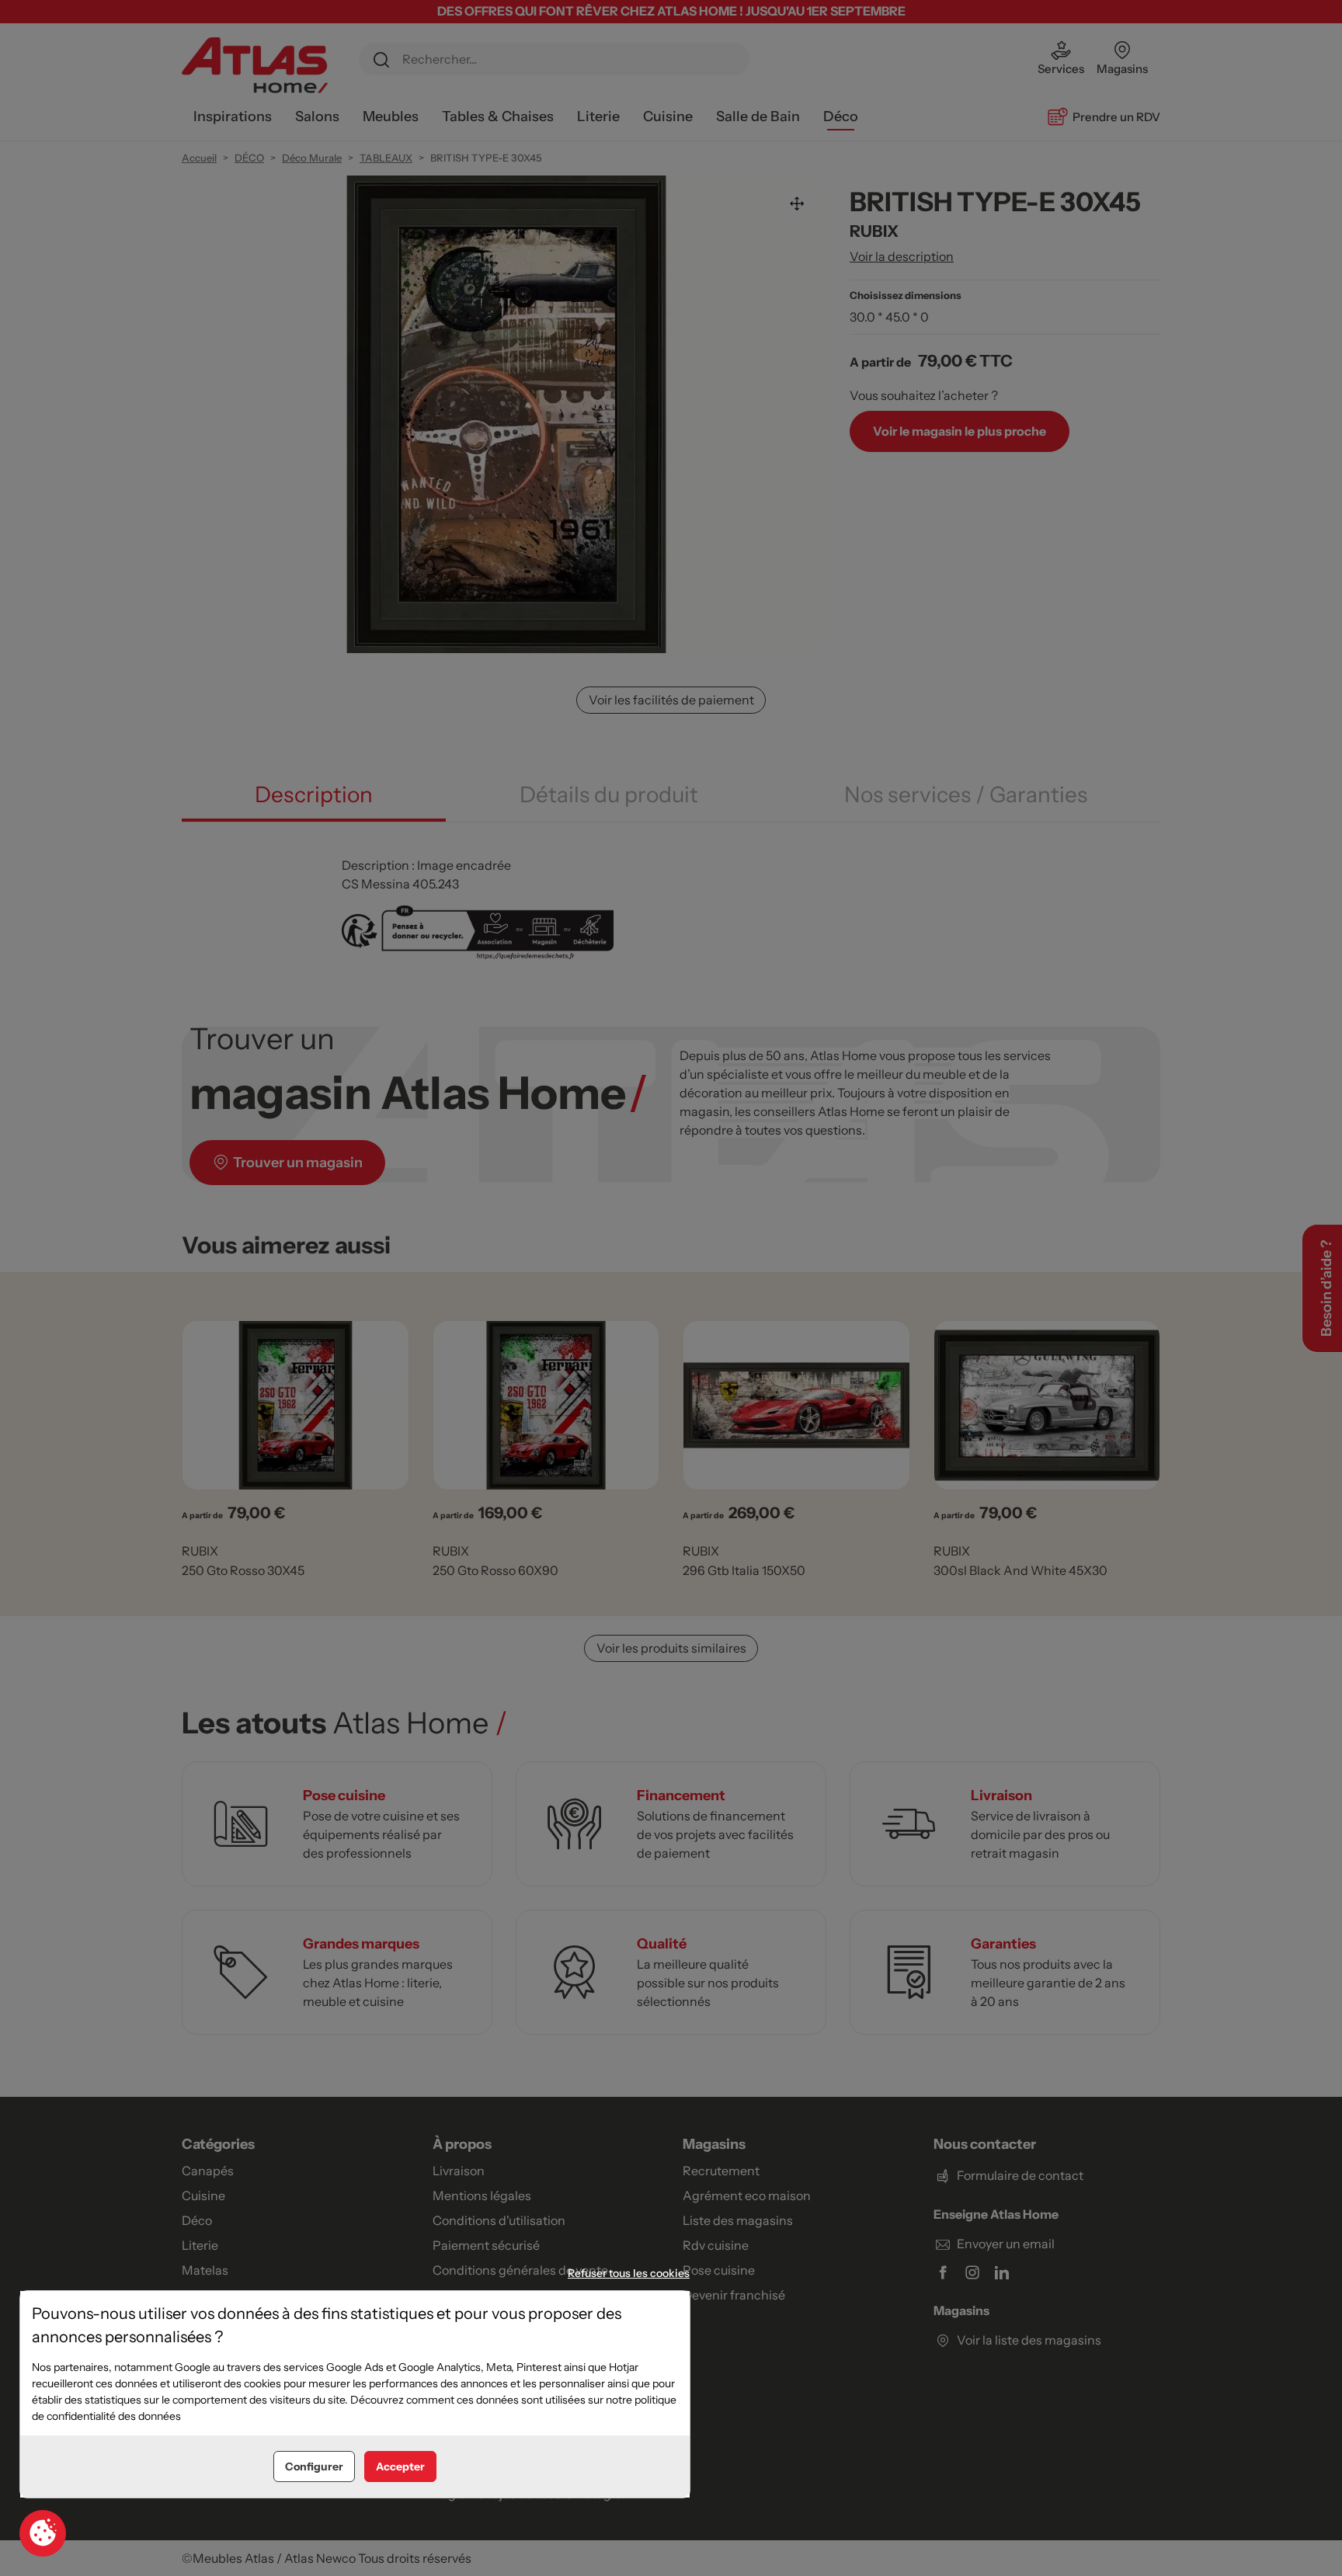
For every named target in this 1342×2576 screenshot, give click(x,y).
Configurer (314, 2466)
